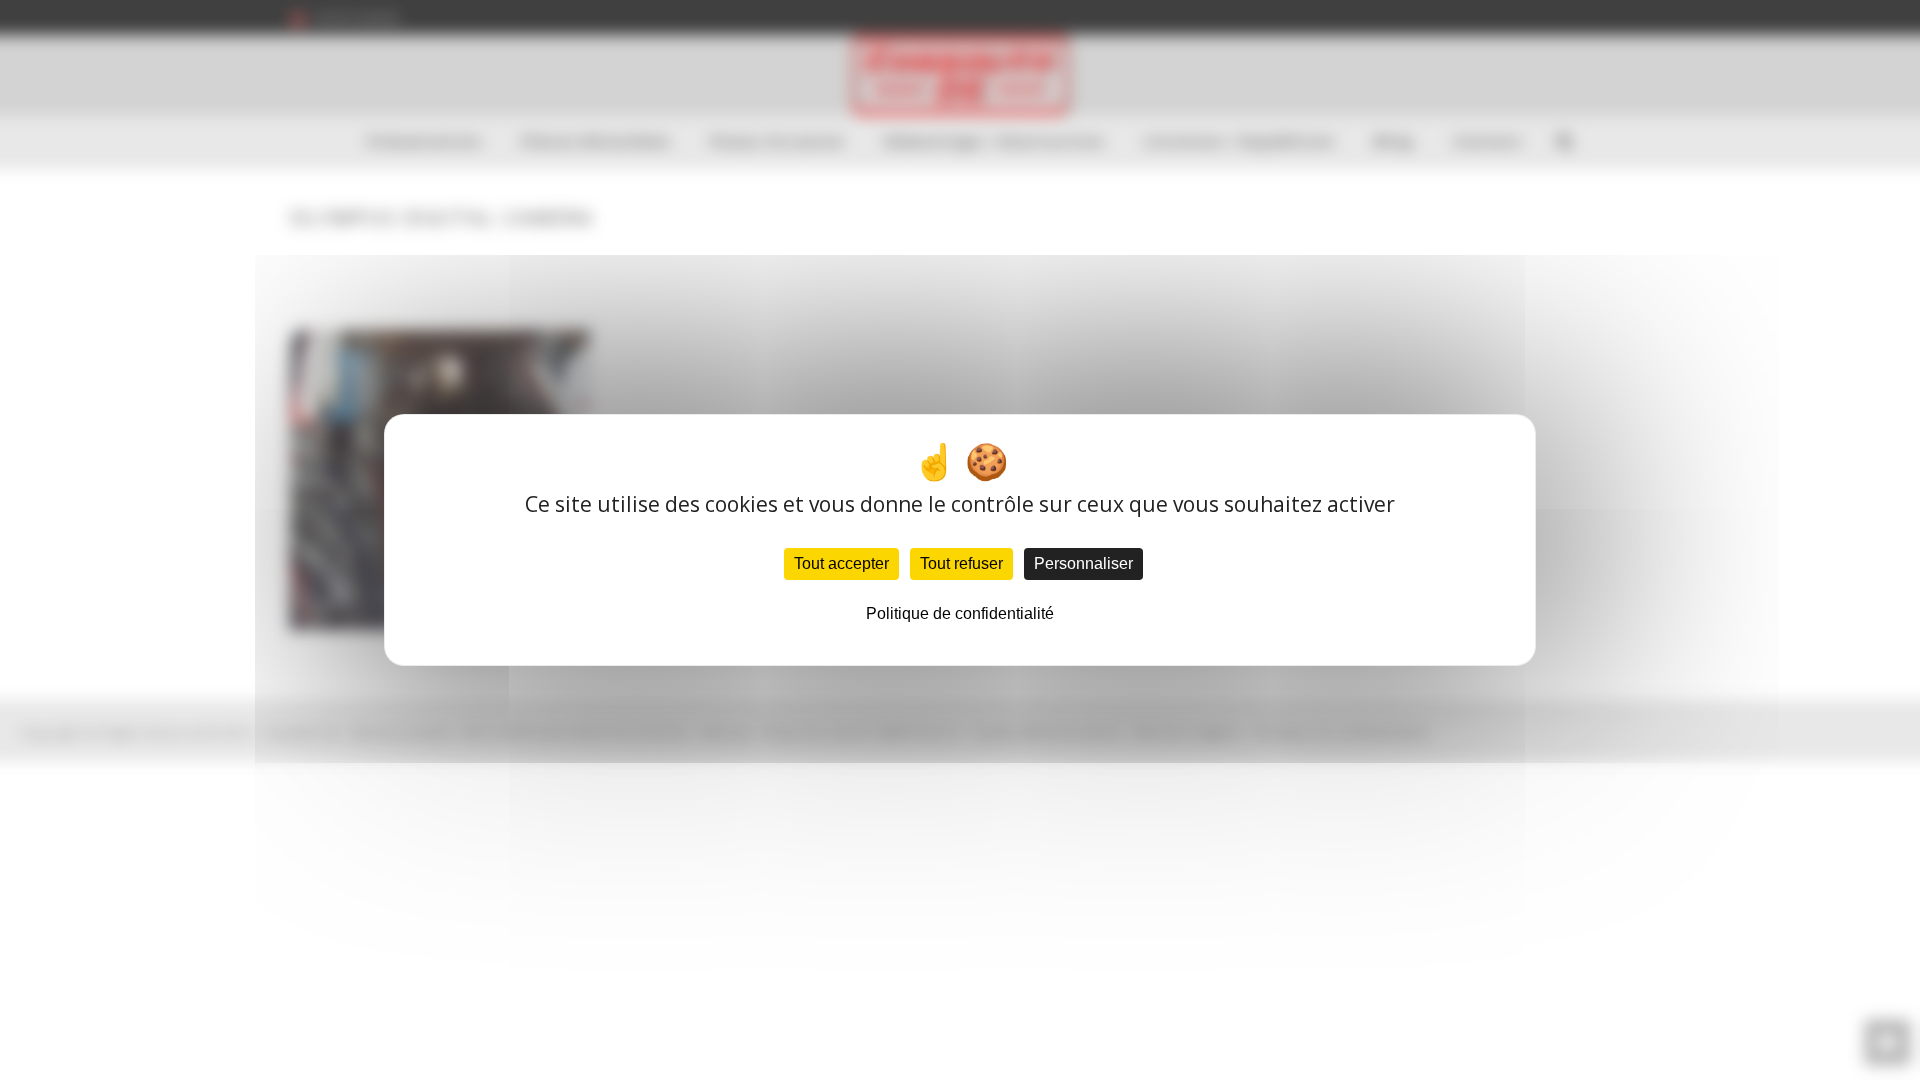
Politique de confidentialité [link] (960, 613)
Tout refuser (961, 563)
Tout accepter (841, 563)
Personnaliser (1083, 563)
